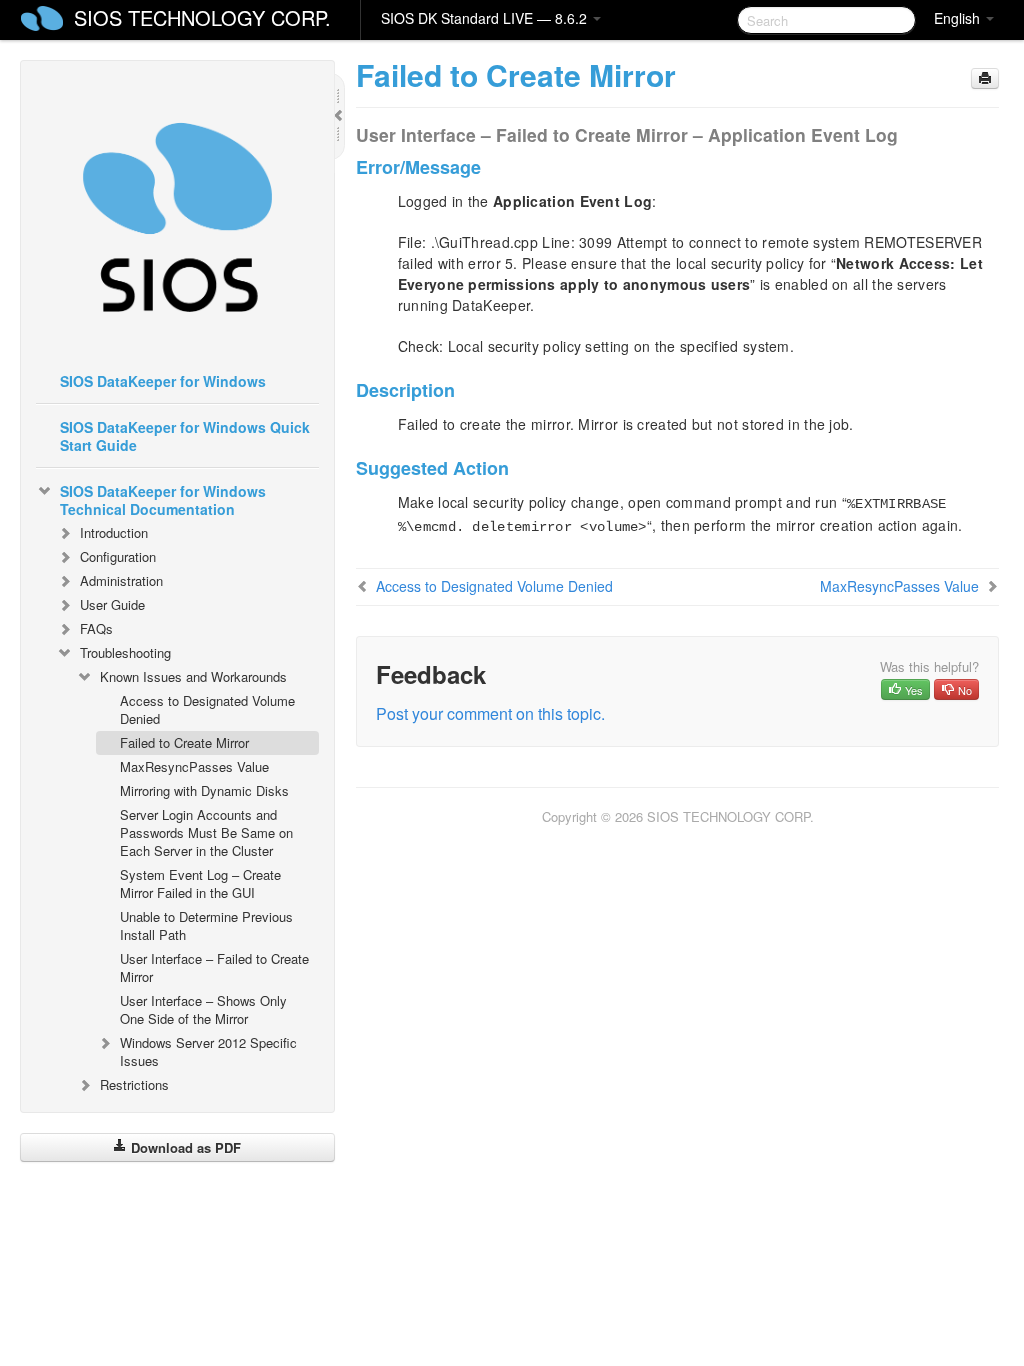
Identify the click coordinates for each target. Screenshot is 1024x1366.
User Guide (112, 604)
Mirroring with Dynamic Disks (204, 790)
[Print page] (985, 78)
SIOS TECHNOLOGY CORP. (202, 17)
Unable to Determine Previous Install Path (206, 925)
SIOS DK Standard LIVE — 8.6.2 (486, 18)
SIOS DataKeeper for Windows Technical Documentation (163, 500)
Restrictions (134, 1084)
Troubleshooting (125, 652)
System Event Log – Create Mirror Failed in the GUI (200, 883)
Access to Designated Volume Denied (207, 709)
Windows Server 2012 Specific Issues (208, 1051)
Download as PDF (184, 1147)
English (959, 18)
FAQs (96, 628)
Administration (121, 580)
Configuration (118, 556)
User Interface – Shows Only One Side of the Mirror (203, 1009)
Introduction (114, 532)
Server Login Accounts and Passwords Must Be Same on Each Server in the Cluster (206, 832)
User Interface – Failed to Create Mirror (214, 967)
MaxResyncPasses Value (194, 766)
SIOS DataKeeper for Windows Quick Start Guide (185, 436)
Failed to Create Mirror (184, 742)
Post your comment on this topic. (490, 713)
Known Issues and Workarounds (193, 676)
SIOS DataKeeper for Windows (163, 381)
